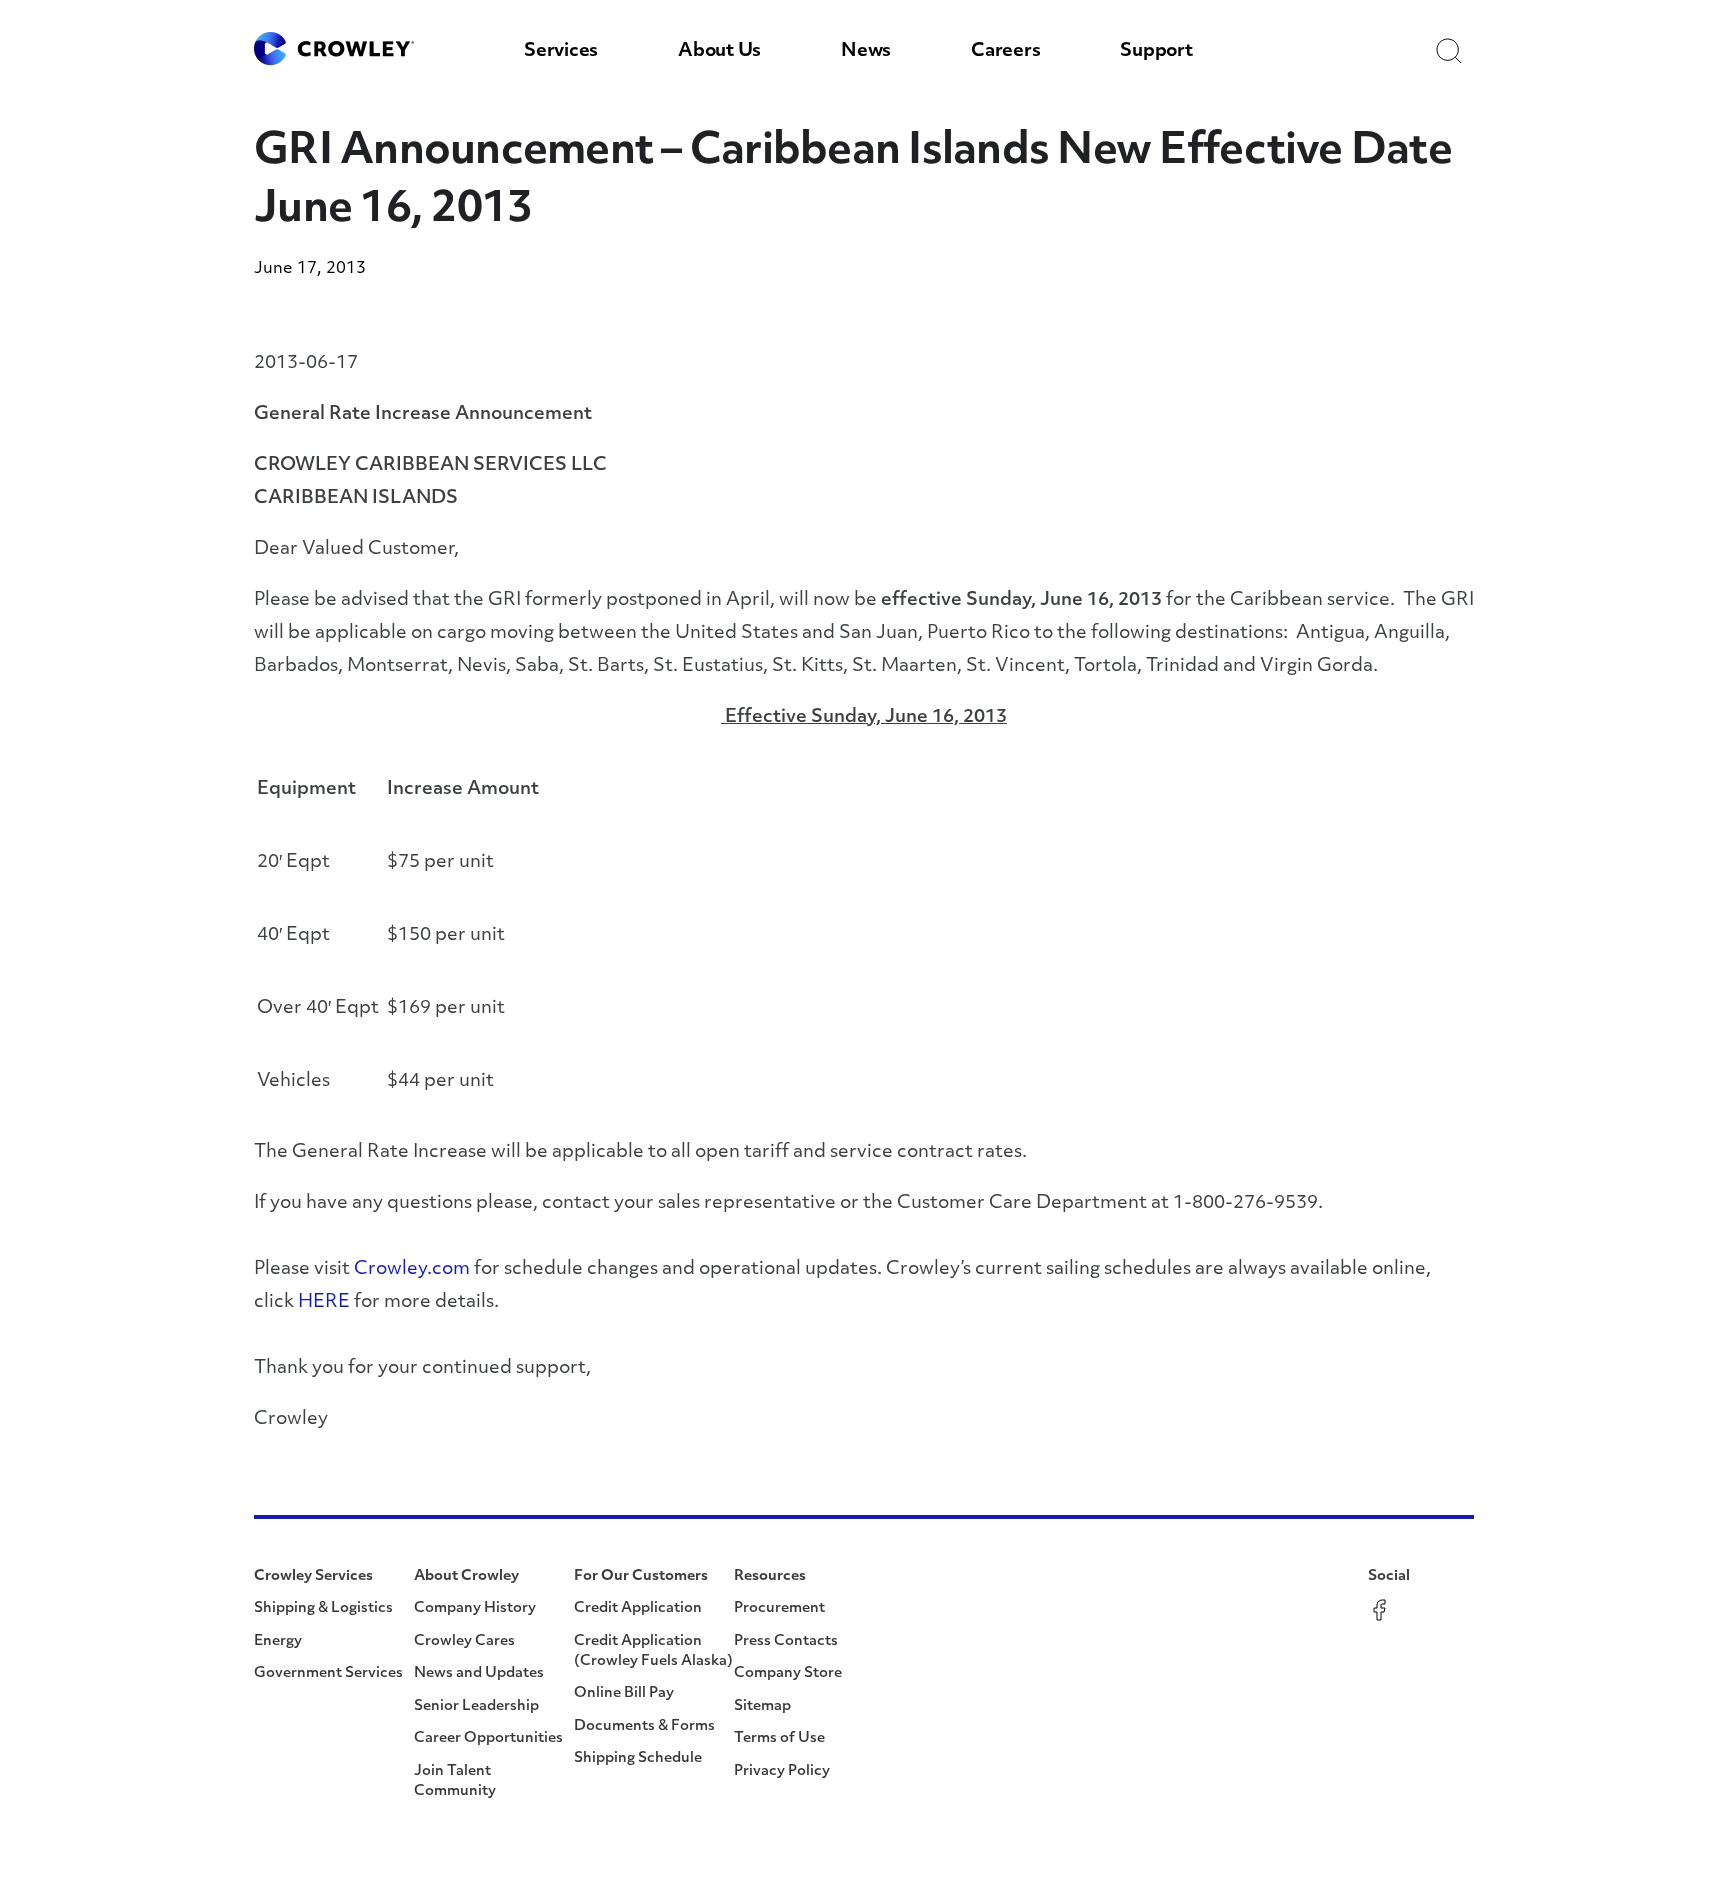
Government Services (328, 1673)
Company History (475, 1608)
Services (561, 52)
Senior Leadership (476, 1706)
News (866, 52)
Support (1156, 52)
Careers (1005, 52)
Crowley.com (412, 1270)
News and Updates (479, 1673)
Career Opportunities (488, 1738)
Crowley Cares (464, 1641)
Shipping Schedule (638, 1758)
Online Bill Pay (624, 1693)
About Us (719, 52)
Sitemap (762, 1706)
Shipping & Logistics (323, 1608)
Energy (278, 1641)
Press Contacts (786, 1641)
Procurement (779, 1608)
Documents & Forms (644, 1726)
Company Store (788, 1673)
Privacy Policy (782, 1771)
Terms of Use (779, 1738)
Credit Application (638, 1608)
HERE (324, 1303)
